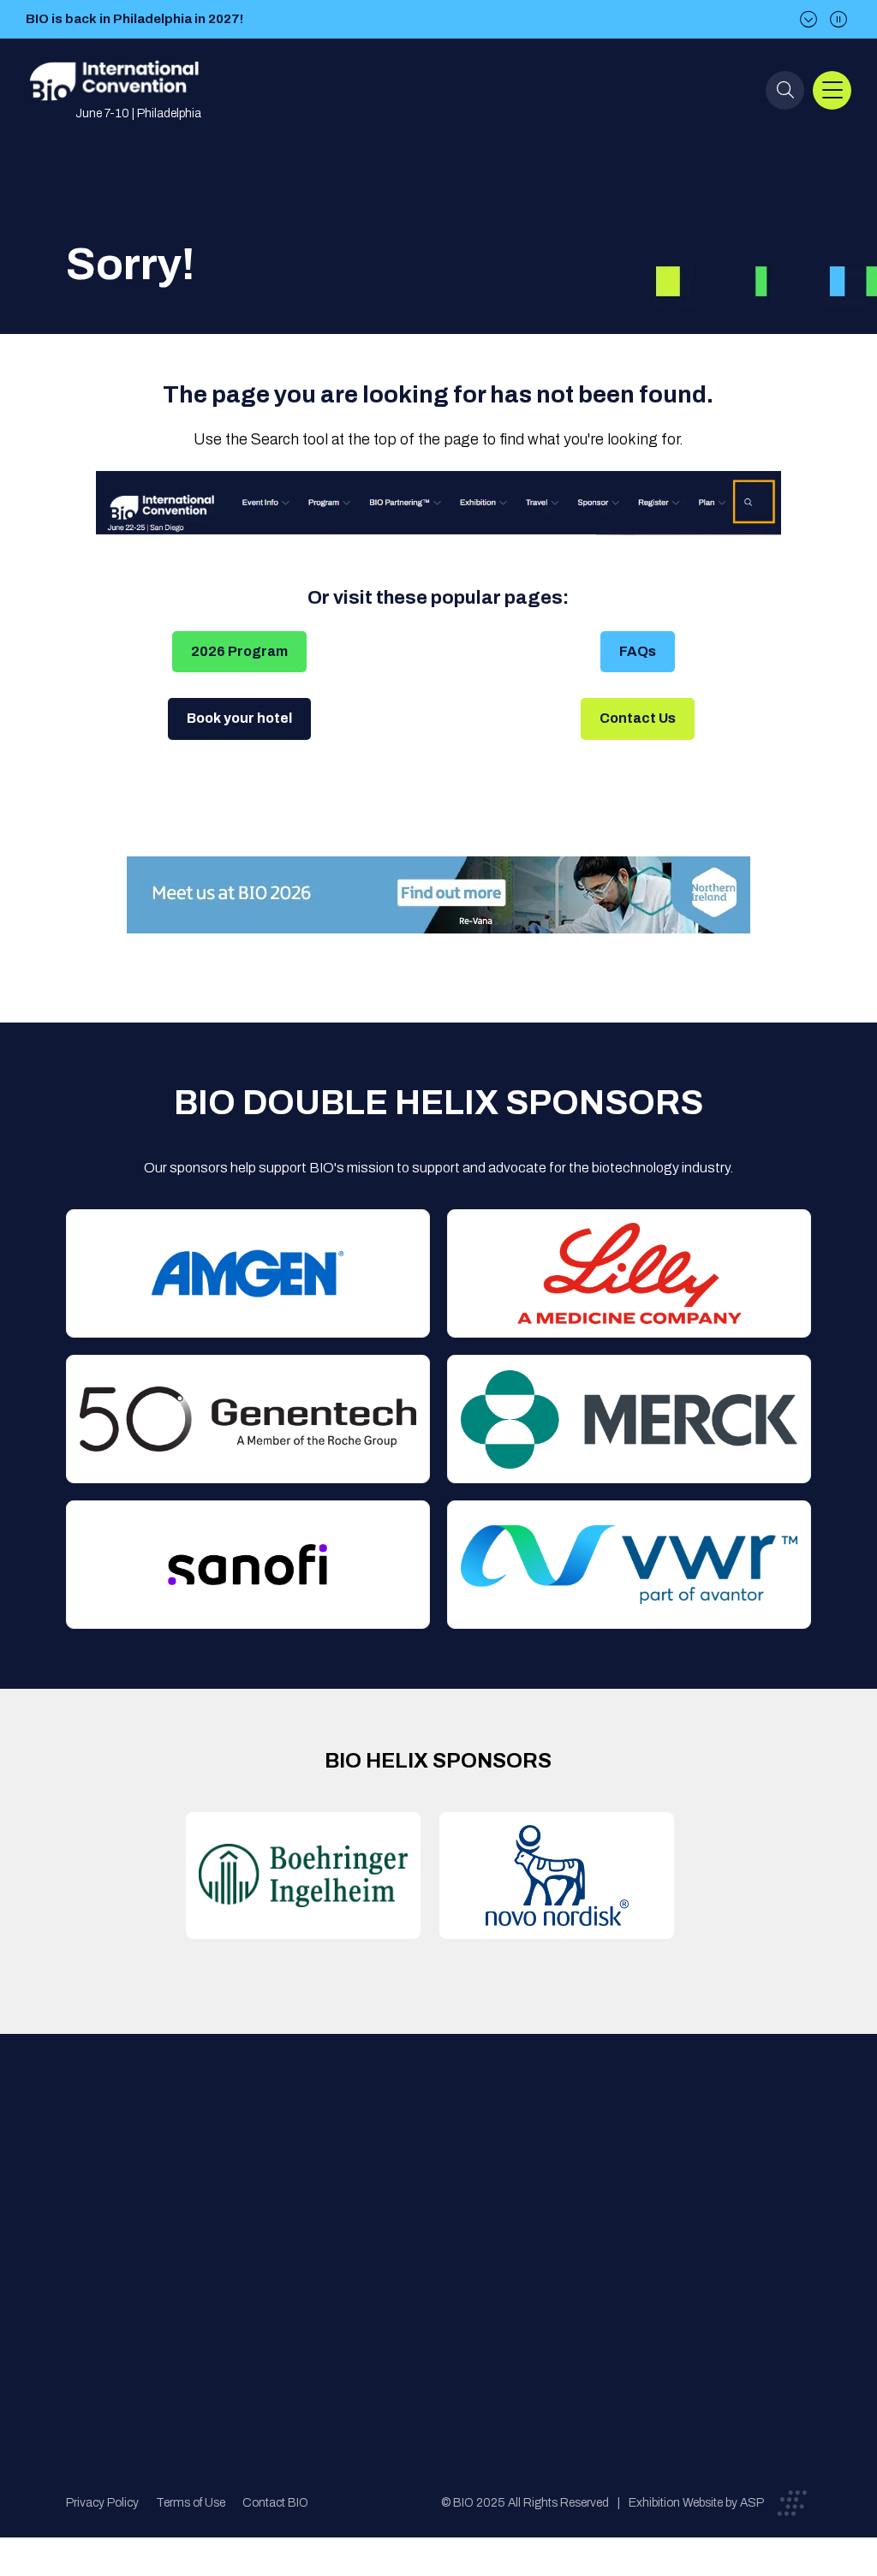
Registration (448, 2229)
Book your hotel (239, 718)
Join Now (265, 2229)
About (256, 2160)
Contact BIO (275, 2503)
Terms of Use (191, 2503)
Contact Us (638, 718)
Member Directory (292, 2194)
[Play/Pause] (838, 19)
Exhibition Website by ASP (696, 2503)
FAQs (638, 651)
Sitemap (435, 2297)
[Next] (808, 19)
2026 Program (239, 651)
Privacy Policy (102, 2503)
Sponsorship (448, 2263)
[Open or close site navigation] (832, 90)
